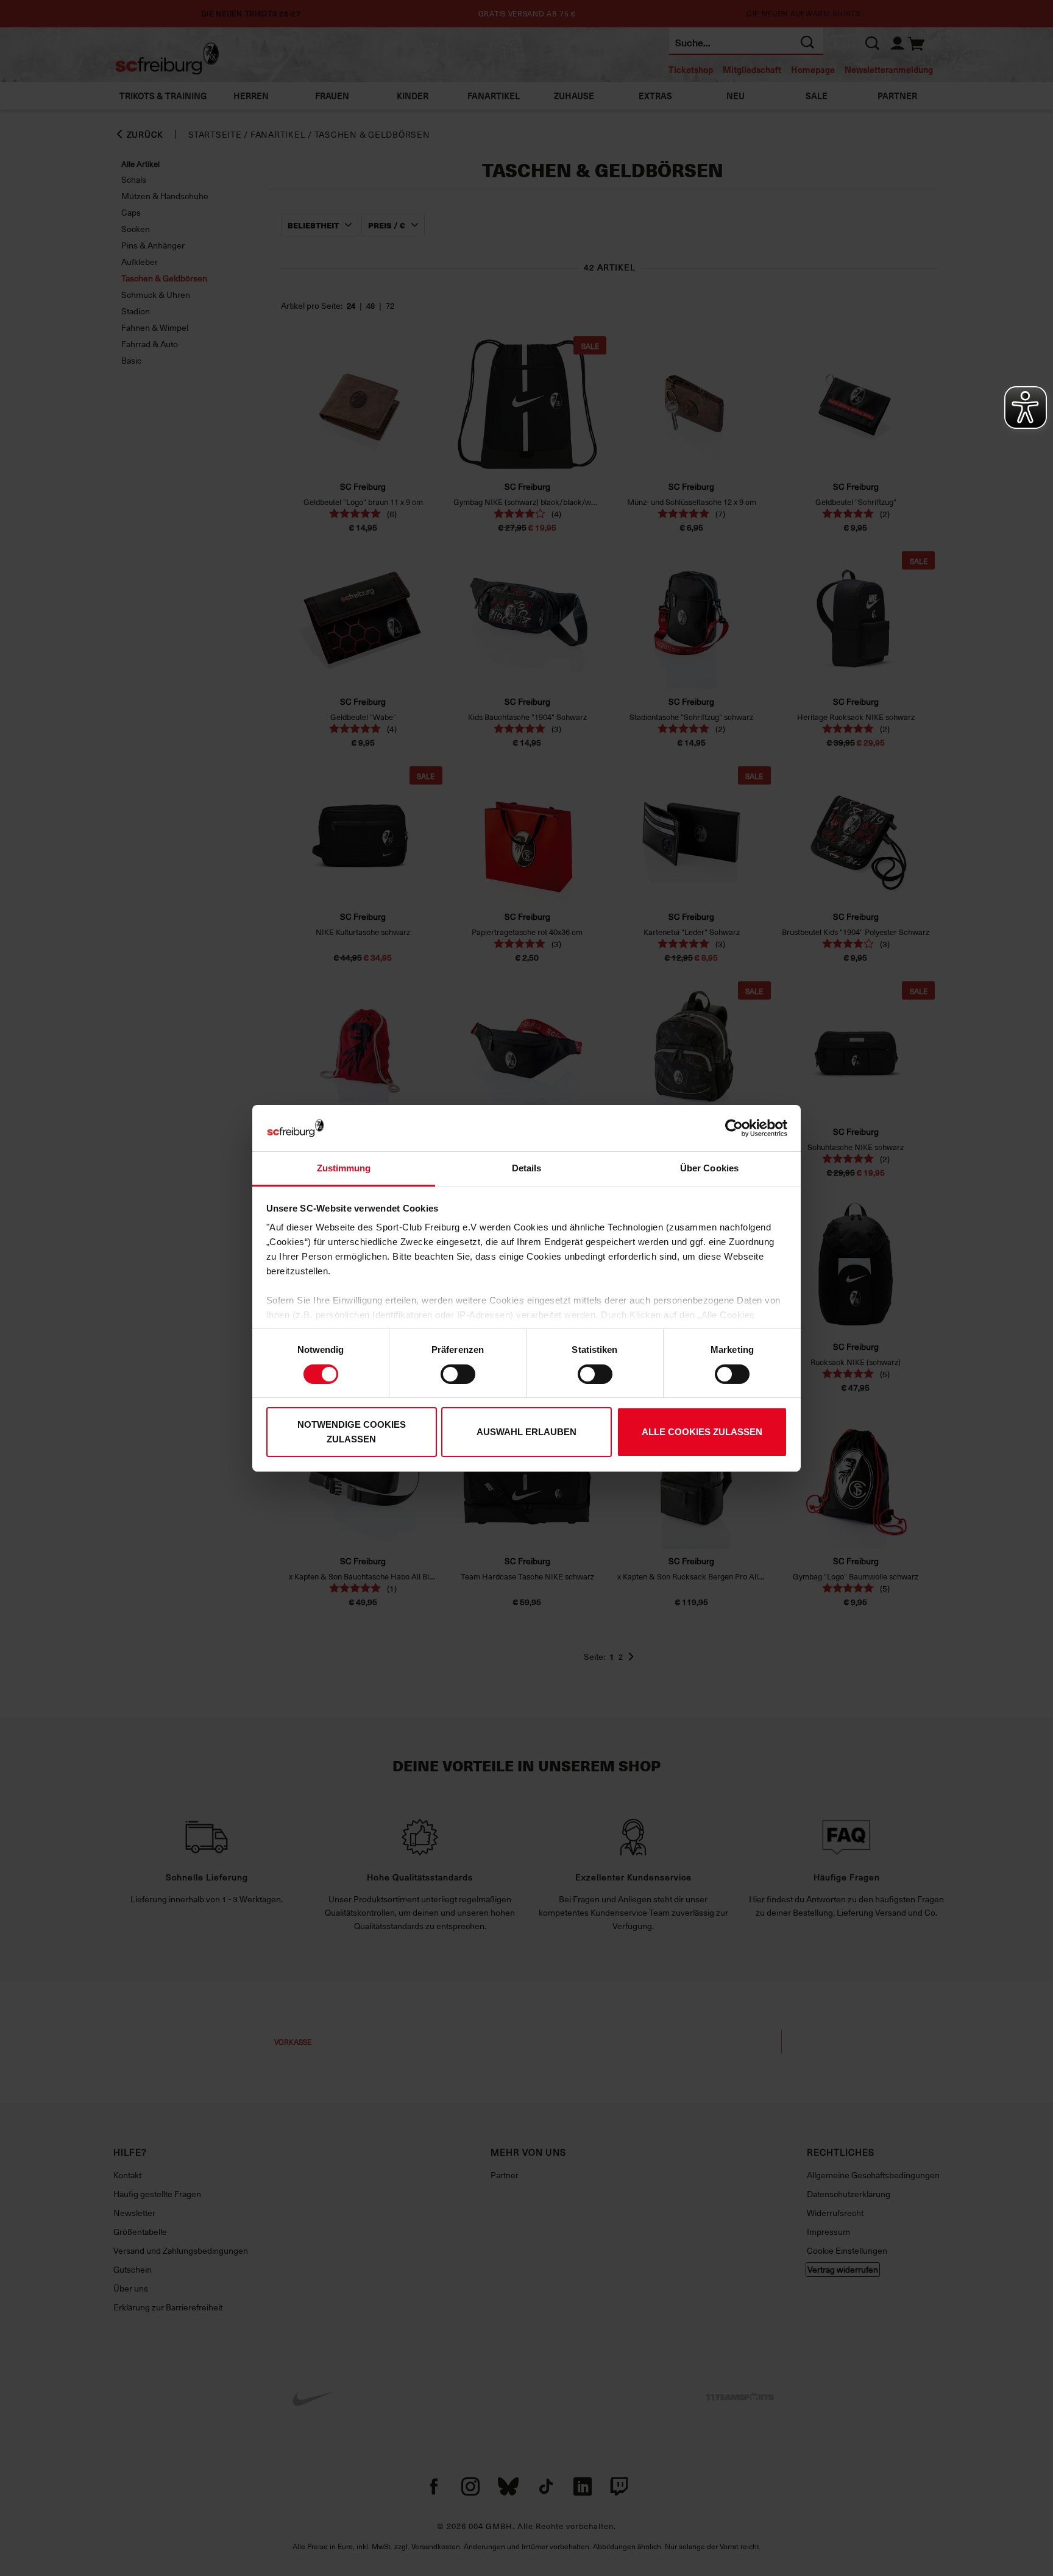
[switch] (458, 1374)
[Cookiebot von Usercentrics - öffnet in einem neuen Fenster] (734, 1128)
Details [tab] (527, 1168)
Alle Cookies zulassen (702, 1432)
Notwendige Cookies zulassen (352, 1432)
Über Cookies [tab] (709, 1168)
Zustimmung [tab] (344, 1168)
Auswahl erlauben (526, 1432)
